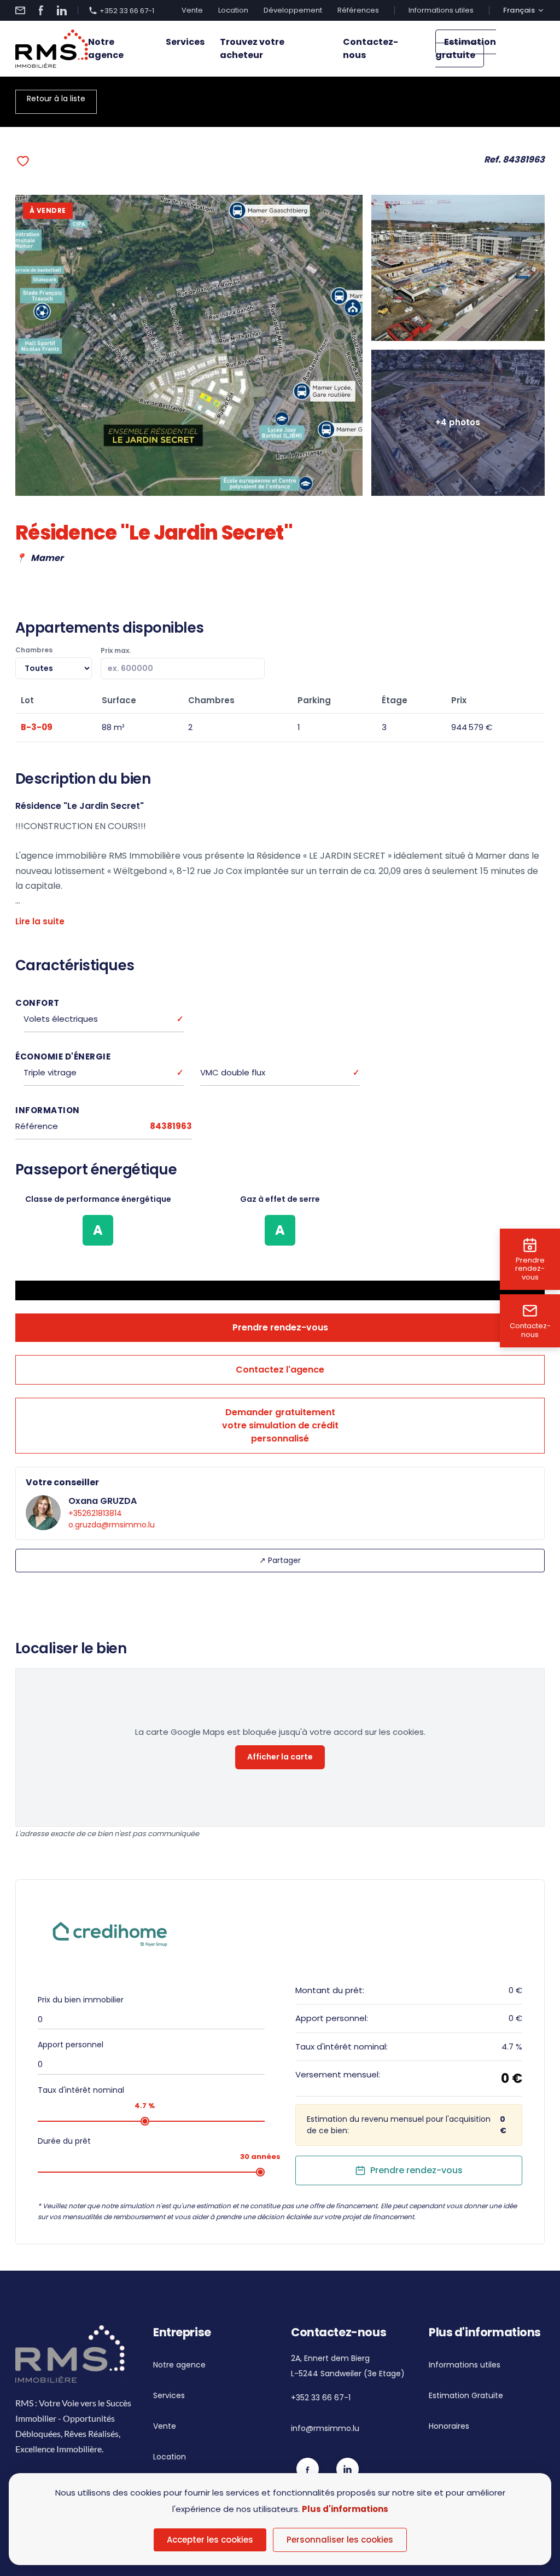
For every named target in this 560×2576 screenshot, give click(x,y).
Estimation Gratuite (466, 2395)
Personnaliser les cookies (340, 2540)
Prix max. (116, 650)
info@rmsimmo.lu (325, 2428)
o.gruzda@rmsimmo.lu (112, 1525)
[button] (23, 161)
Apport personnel (71, 2045)
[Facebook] (41, 10)
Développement (293, 10)
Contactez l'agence (280, 1370)
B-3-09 (37, 727)
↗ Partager (280, 1560)
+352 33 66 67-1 (127, 10)
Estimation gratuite (466, 48)
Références (358, 10)
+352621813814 (95, 1513)
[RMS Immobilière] (52, 49)
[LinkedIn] (62, 10)
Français (519, 10)
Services (185, 42)
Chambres (34, 650)
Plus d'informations (345, 2509)
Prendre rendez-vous (280, 1327)
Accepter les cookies (210, 2540)
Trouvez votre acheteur (252, 48)
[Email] (20, 10)
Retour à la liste (56, 99)
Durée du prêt (64, 2141)
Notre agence (106, 48)
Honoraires (449, 2426)
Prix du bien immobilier (81, 2000)
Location (233, 10)
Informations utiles (441, 10)
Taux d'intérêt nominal (81, 2090)
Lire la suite (40, 921)
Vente (192, 10)
